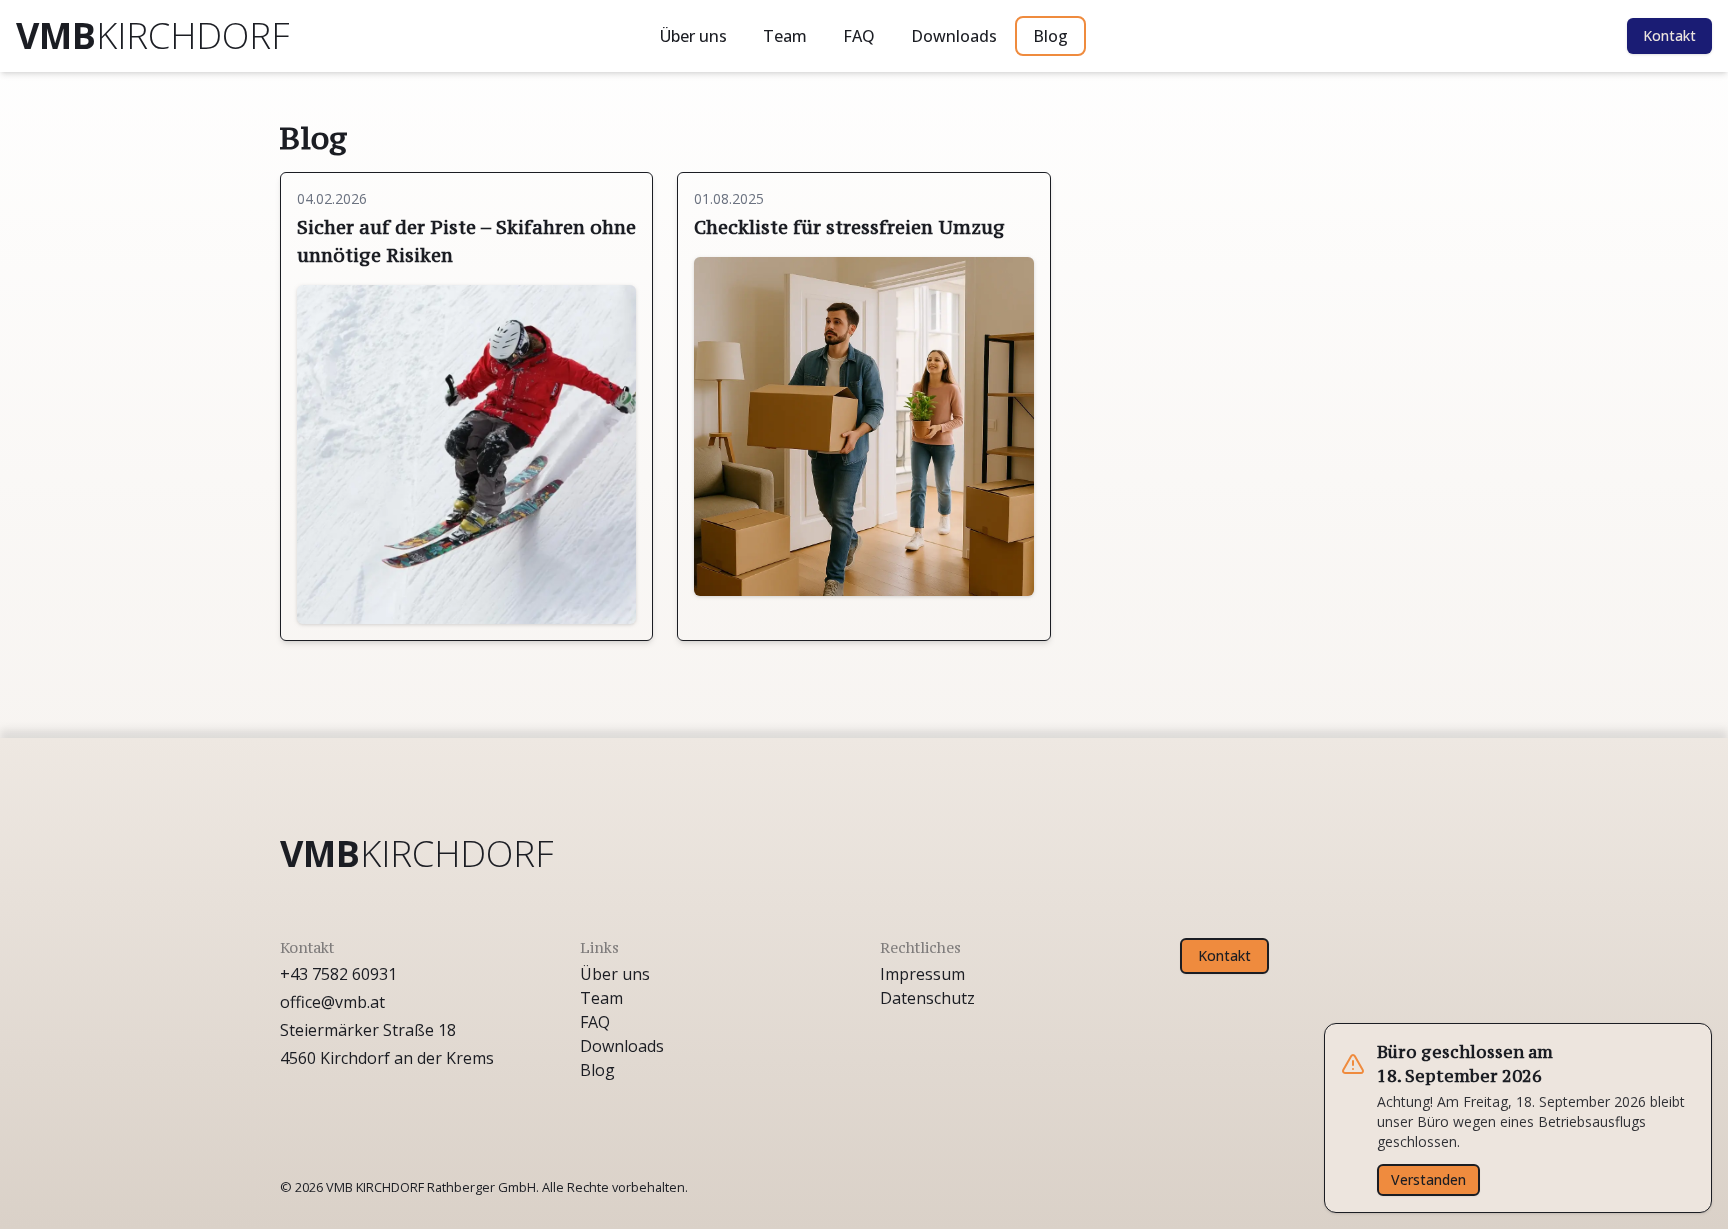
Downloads (954, 36)
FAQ (859, 36)
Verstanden (1428, 1179)
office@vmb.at (332, 1002)
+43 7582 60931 (338, 974)
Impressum (922, 974)
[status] (1518, 1118)
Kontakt (1669, 35)
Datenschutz (927, 998)
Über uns (693, 36)
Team (785, 36)
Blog (1050, 36)
